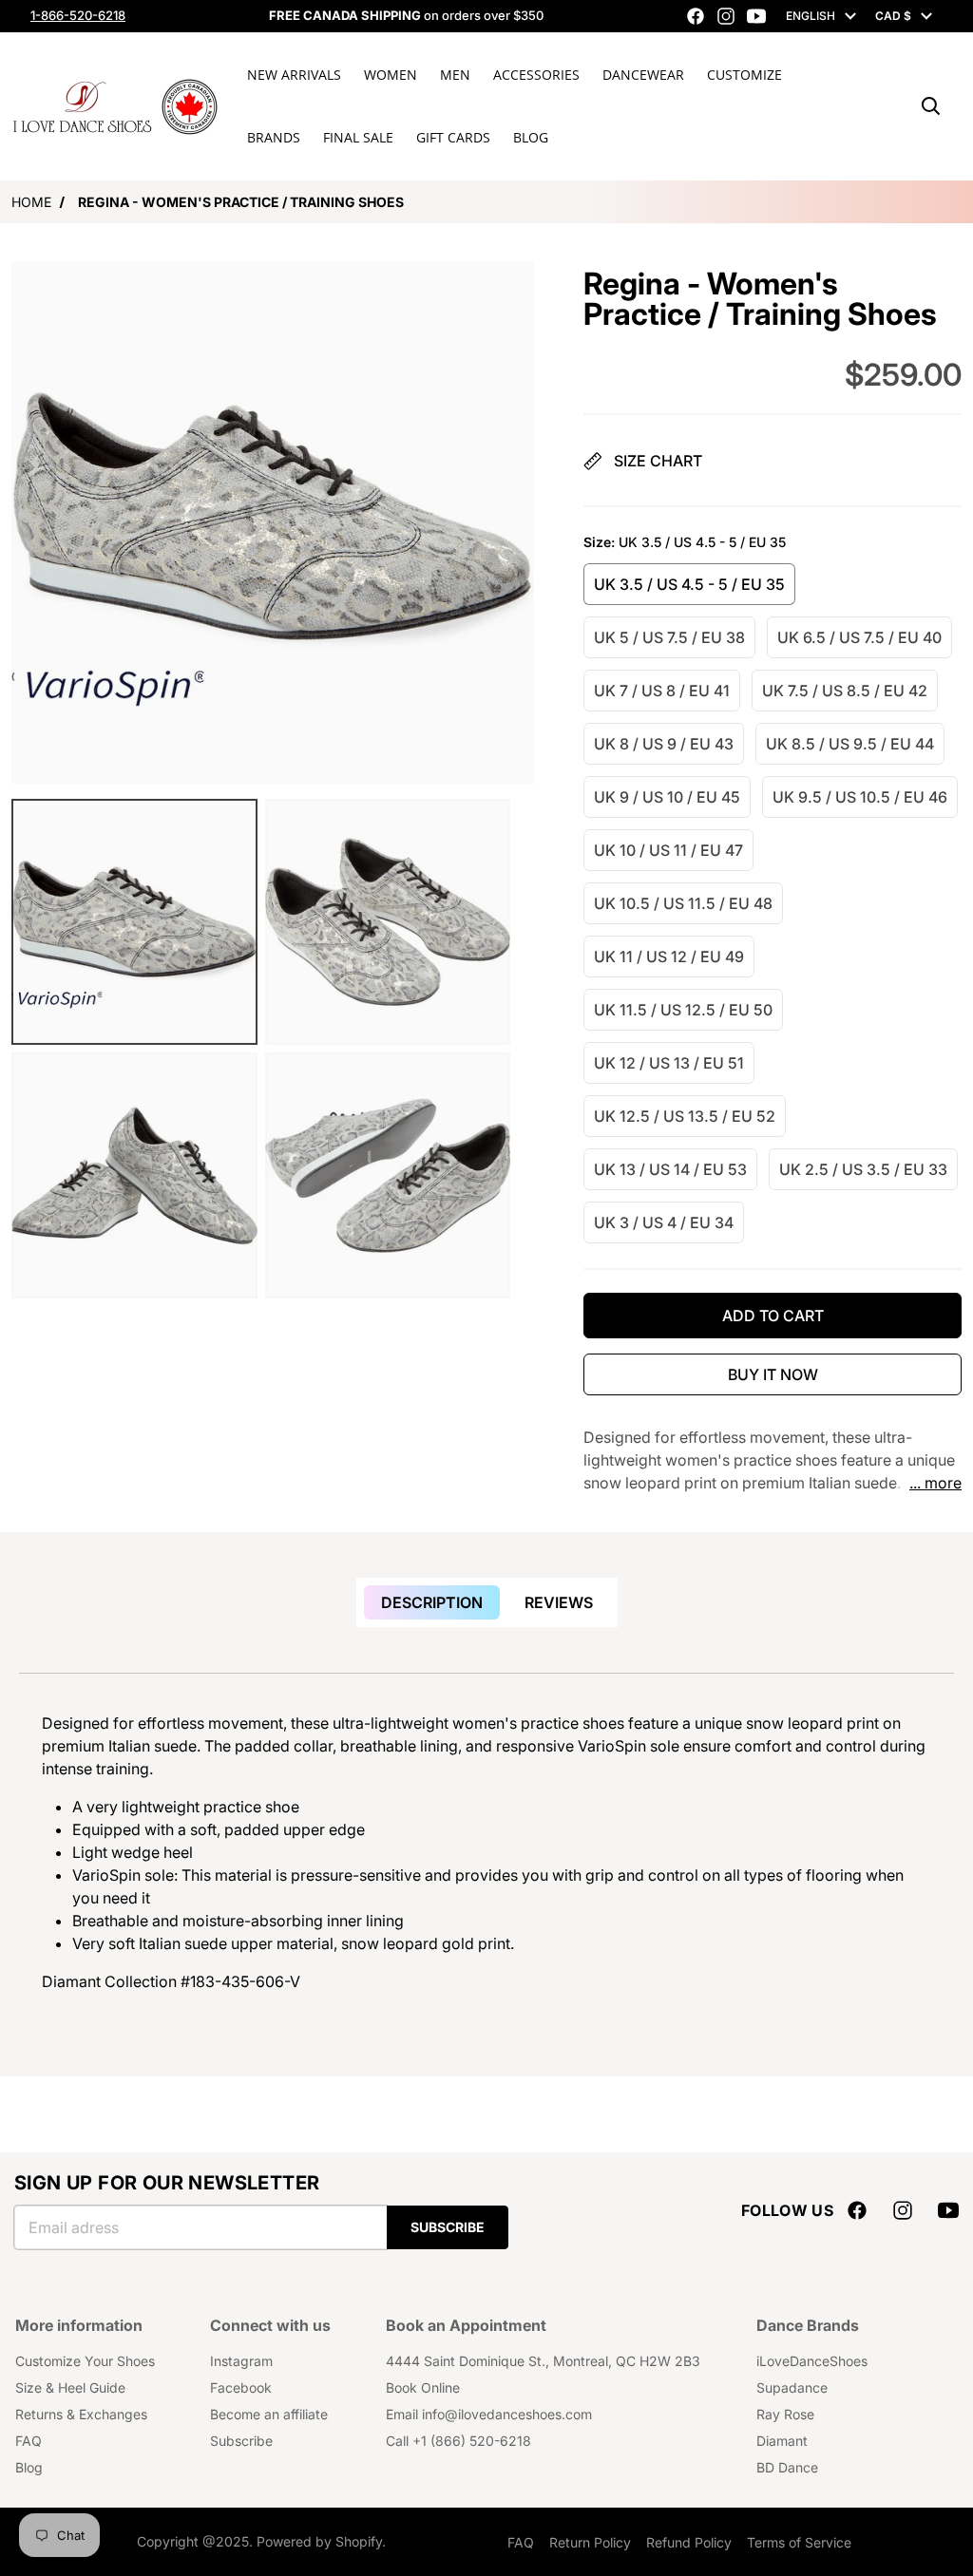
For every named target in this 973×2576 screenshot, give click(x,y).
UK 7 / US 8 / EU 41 (662, 691)
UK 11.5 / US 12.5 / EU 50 (683, 1010)
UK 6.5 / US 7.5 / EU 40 (859, 637)
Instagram (241, 2361)
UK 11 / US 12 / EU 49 (669, 957)
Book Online (423, 2387)
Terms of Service (799, 2542)
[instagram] (726, 16)
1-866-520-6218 (78, 15)
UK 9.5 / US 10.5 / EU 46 (860, 797)
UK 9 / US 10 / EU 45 (667, 797)
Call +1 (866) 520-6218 (458, 2441)
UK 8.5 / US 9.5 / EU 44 (850, 744)
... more (935, 1483)
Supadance (792, 2387)
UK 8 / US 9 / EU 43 (664, 744)
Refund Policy (689, 2542)
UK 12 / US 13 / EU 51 (669, 1063)
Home (31, 202)
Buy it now (773, 1374)
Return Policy (590, 2542)
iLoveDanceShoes (812, 2361)
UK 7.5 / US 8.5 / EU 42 (845, 691)
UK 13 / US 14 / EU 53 (670, 1169)
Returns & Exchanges (81, 2414)
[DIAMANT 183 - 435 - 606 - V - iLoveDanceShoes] (134, 922)
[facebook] (696, 16)
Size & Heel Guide (70, 2387)
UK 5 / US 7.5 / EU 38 (669, 637)
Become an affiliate (269, 2414)
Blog (29, 2467)
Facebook (241, 2387)
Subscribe (448, 2227)
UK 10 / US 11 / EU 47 (668, 850)
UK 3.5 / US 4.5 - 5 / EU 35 (689, 584)
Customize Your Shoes (85, 2361)
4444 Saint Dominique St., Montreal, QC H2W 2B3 (543, 2361)
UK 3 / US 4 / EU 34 (664, 1222)
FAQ (29, 2441)
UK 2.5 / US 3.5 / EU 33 (863, 1169)
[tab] (432, 1602)
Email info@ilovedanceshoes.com (489, 2414)
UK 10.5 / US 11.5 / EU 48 (683, 903)
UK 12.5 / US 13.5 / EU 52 (685, 1116)
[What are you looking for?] (931, 106)
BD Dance (787, 2467)
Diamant (782, 2441)
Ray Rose (785, 2414)
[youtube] (756, 16)
